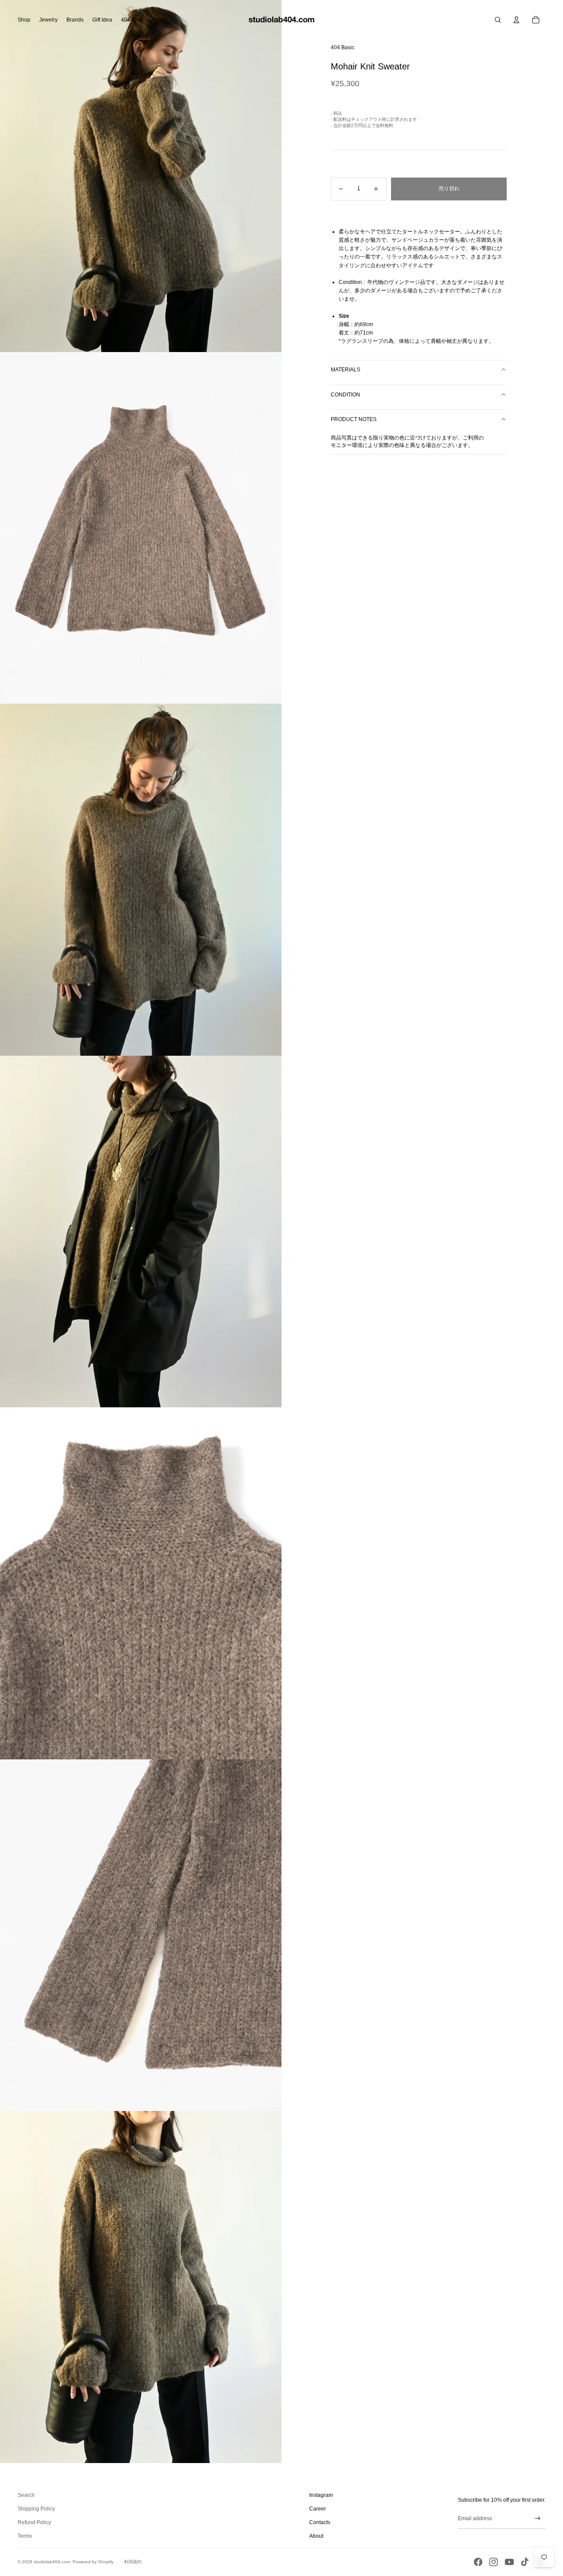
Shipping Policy (36, 2509)
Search (26, 2495)
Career (318, 2509)
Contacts (320, 2522)
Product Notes (354, 419)
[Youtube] (509, 2562)
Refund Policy (34, 2522)
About (316, 2536)
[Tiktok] (525, 2562)
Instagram (321, 2495)
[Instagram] (494, 2562)
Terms (25, 2536)
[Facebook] (478, 2562)
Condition (345, 394)
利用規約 (133, 2562)
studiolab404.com (52, 2562)
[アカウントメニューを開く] (516, 20)
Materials (345, 370)
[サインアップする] (538, 2519)
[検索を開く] (498, 20)
